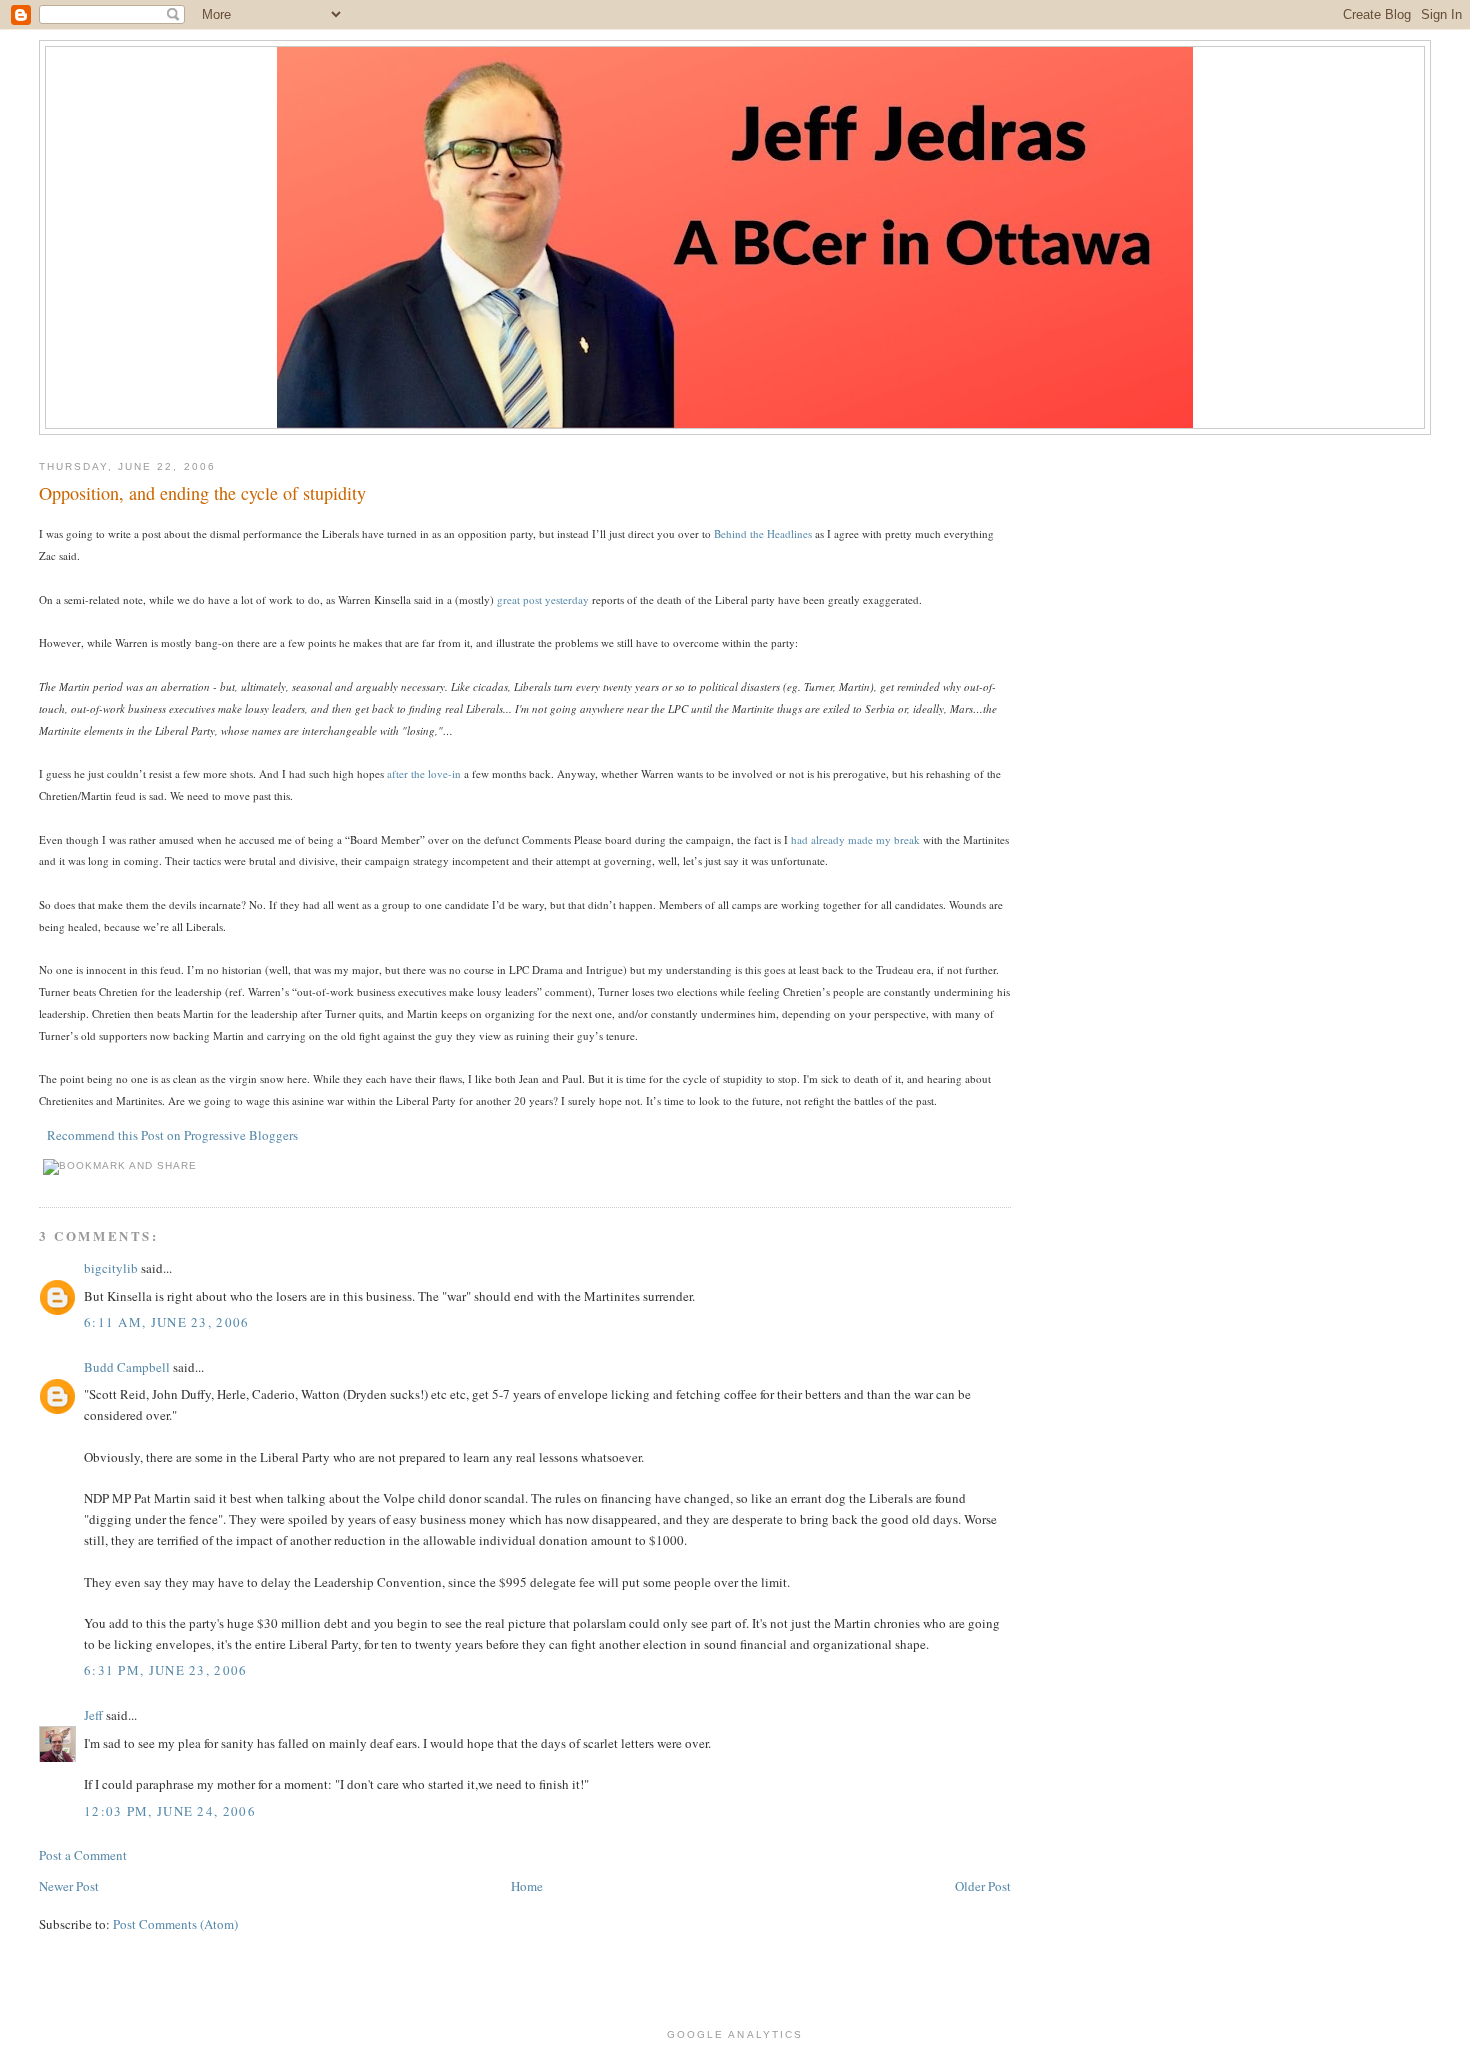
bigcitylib (111, 1268)
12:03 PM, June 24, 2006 (170, 1811)
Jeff (93, 1715)
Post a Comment (83, 1855)
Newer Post (69, 1886)
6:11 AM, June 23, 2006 (167, 1322)
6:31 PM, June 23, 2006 (166, 1670)
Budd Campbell (127, 1367)
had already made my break (855, 839)
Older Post (983, 1886)
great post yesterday (543, 599)
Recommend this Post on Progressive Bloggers (172, 1135)
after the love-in (424, 773)
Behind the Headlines (763, 533)
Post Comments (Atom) (175, 1924)
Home (527, 1886)
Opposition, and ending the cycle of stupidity (202, 493)
